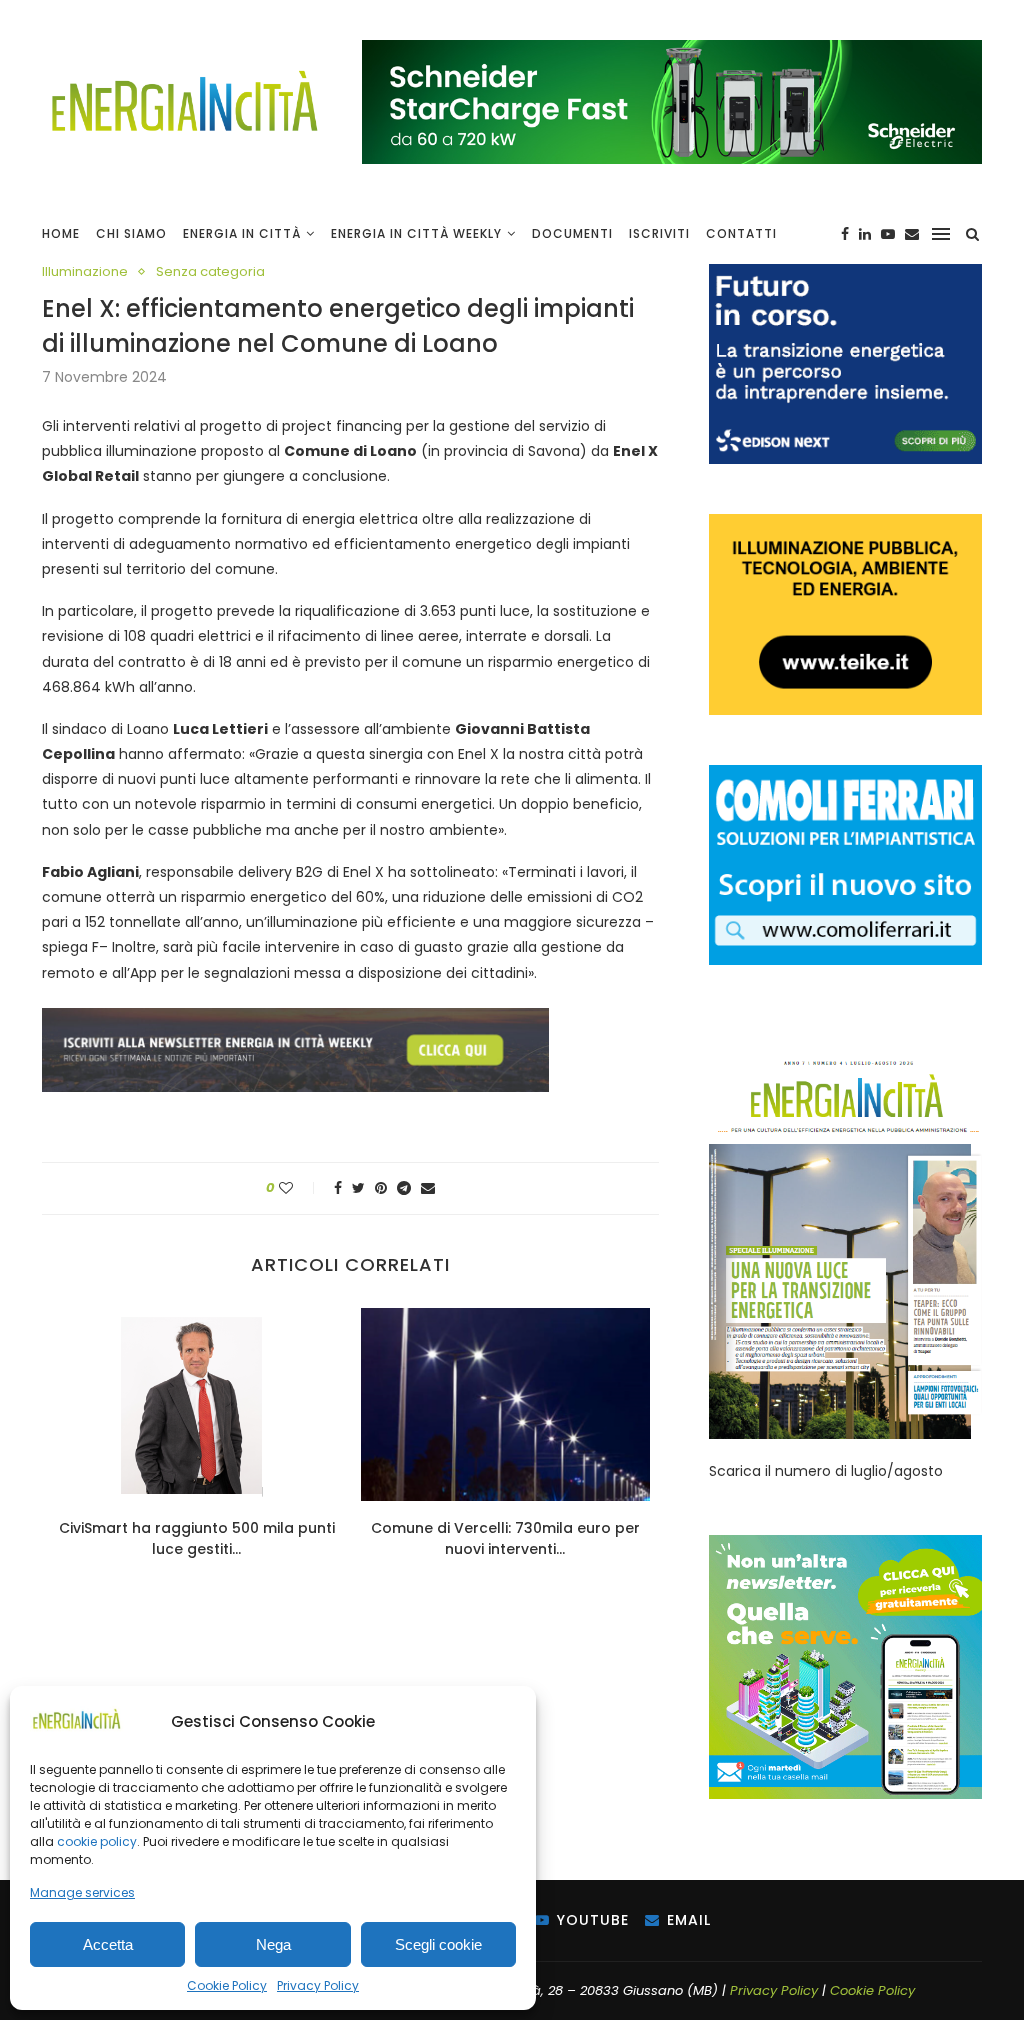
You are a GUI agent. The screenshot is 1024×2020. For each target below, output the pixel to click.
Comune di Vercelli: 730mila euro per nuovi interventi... (505, 1538)
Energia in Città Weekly (416, 233)
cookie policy (97, 1841)
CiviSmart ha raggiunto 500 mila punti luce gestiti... (197, 1538)
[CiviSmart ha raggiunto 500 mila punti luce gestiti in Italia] (197, 1404)
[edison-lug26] (845, 274)
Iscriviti (659, 233)
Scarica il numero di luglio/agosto (826, 1471)
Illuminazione (85, 272)
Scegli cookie (438, 1944)
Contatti (741, 233)
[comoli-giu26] (845, 775)
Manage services (82, 1892)
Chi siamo (131, 233)
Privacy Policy (318, 1985)
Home (61, 233)
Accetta (108, 1944)
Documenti (572, 233)
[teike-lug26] (845, 524)
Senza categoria (210, 272)
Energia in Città (242, 233)
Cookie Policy (227, 1985)
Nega (273, 1944)
